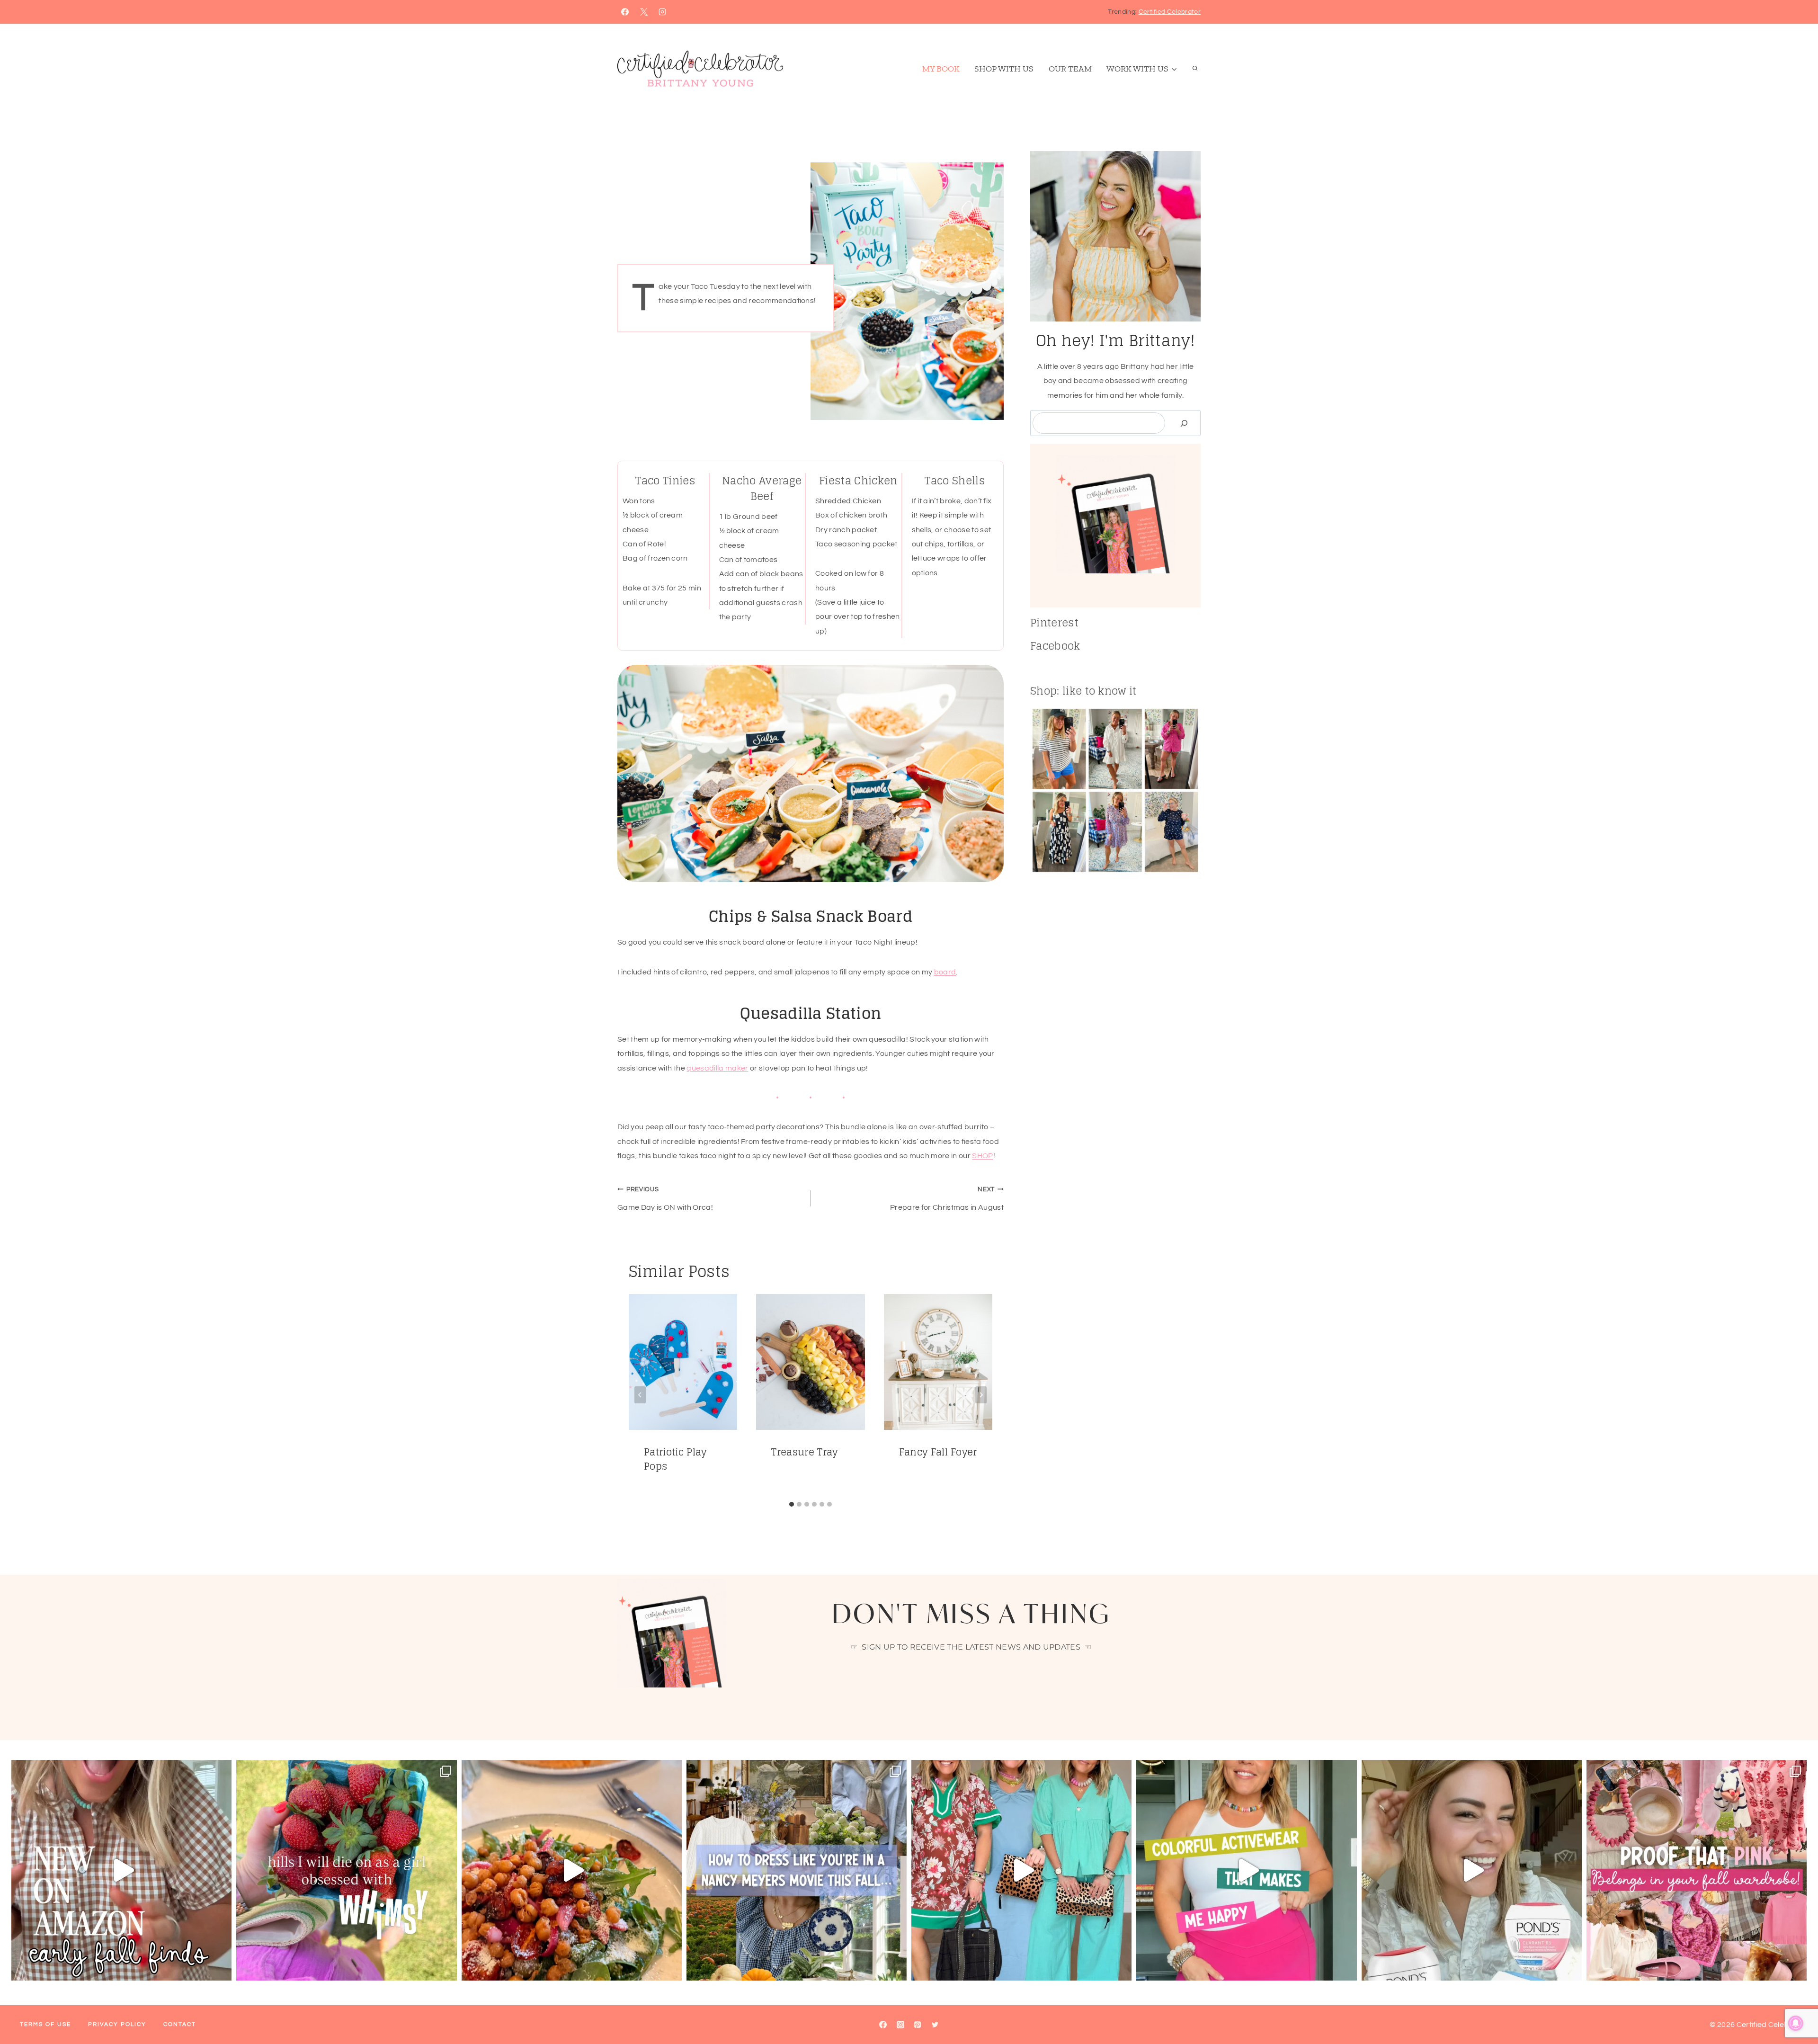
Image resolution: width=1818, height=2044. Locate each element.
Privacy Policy (117, 2024)
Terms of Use (45, 2024)
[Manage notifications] (1796, 2023)
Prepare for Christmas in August (947, 1199)
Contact (180, 2024)
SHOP (982, 1156)
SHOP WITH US (1004, 69)
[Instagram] (662, 12)
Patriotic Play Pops (675, 1459)
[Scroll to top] (1796, 2008)
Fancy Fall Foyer (938, 1452)
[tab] (792, 1504)
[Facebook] (625, 12)
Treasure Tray (804, 1452)
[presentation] (683, 1362)
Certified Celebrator (1170, 12)
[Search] (1184, 423)
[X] (644, 12)
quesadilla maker (717, 1068)
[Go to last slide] (640, 1395)
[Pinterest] (918, 2025)
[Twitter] (935, 2025)
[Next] (981, 1395)
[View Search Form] (1195, 69)
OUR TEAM (1070, 69)
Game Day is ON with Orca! (665, 1199)
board (945, 972)
